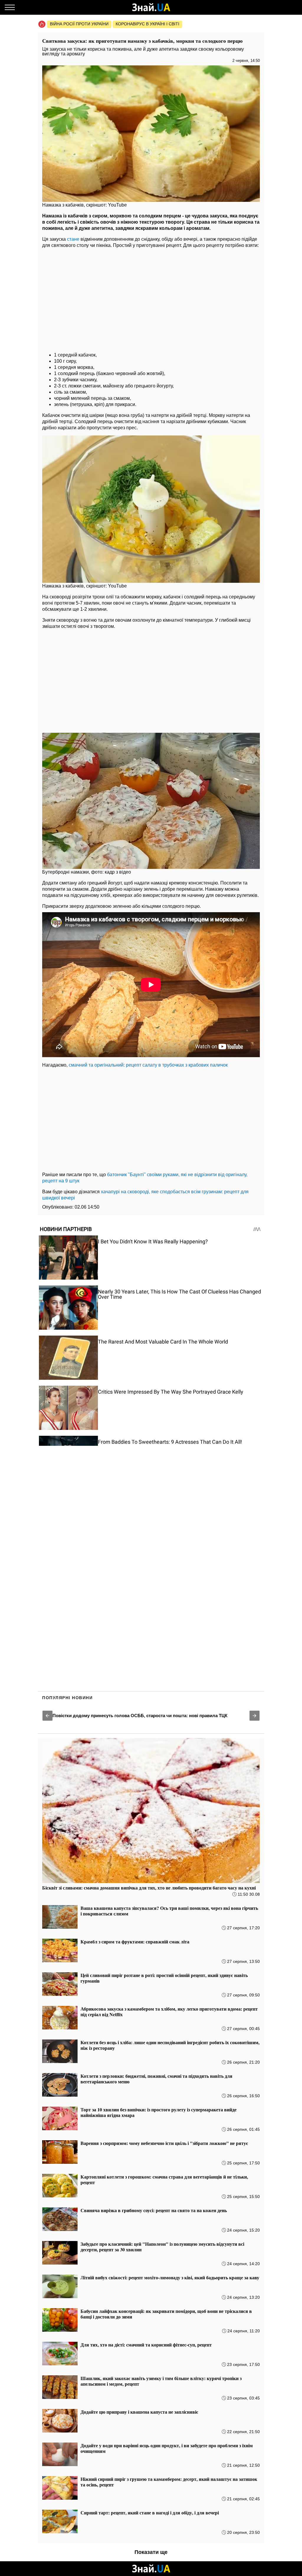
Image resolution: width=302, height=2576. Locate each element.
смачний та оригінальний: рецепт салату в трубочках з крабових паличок (148, 1065)
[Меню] (10, 7)
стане (74, 239)
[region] (151, 298)
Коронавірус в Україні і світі (147, 24)
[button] (47, 1716)
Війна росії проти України (79, 24)
